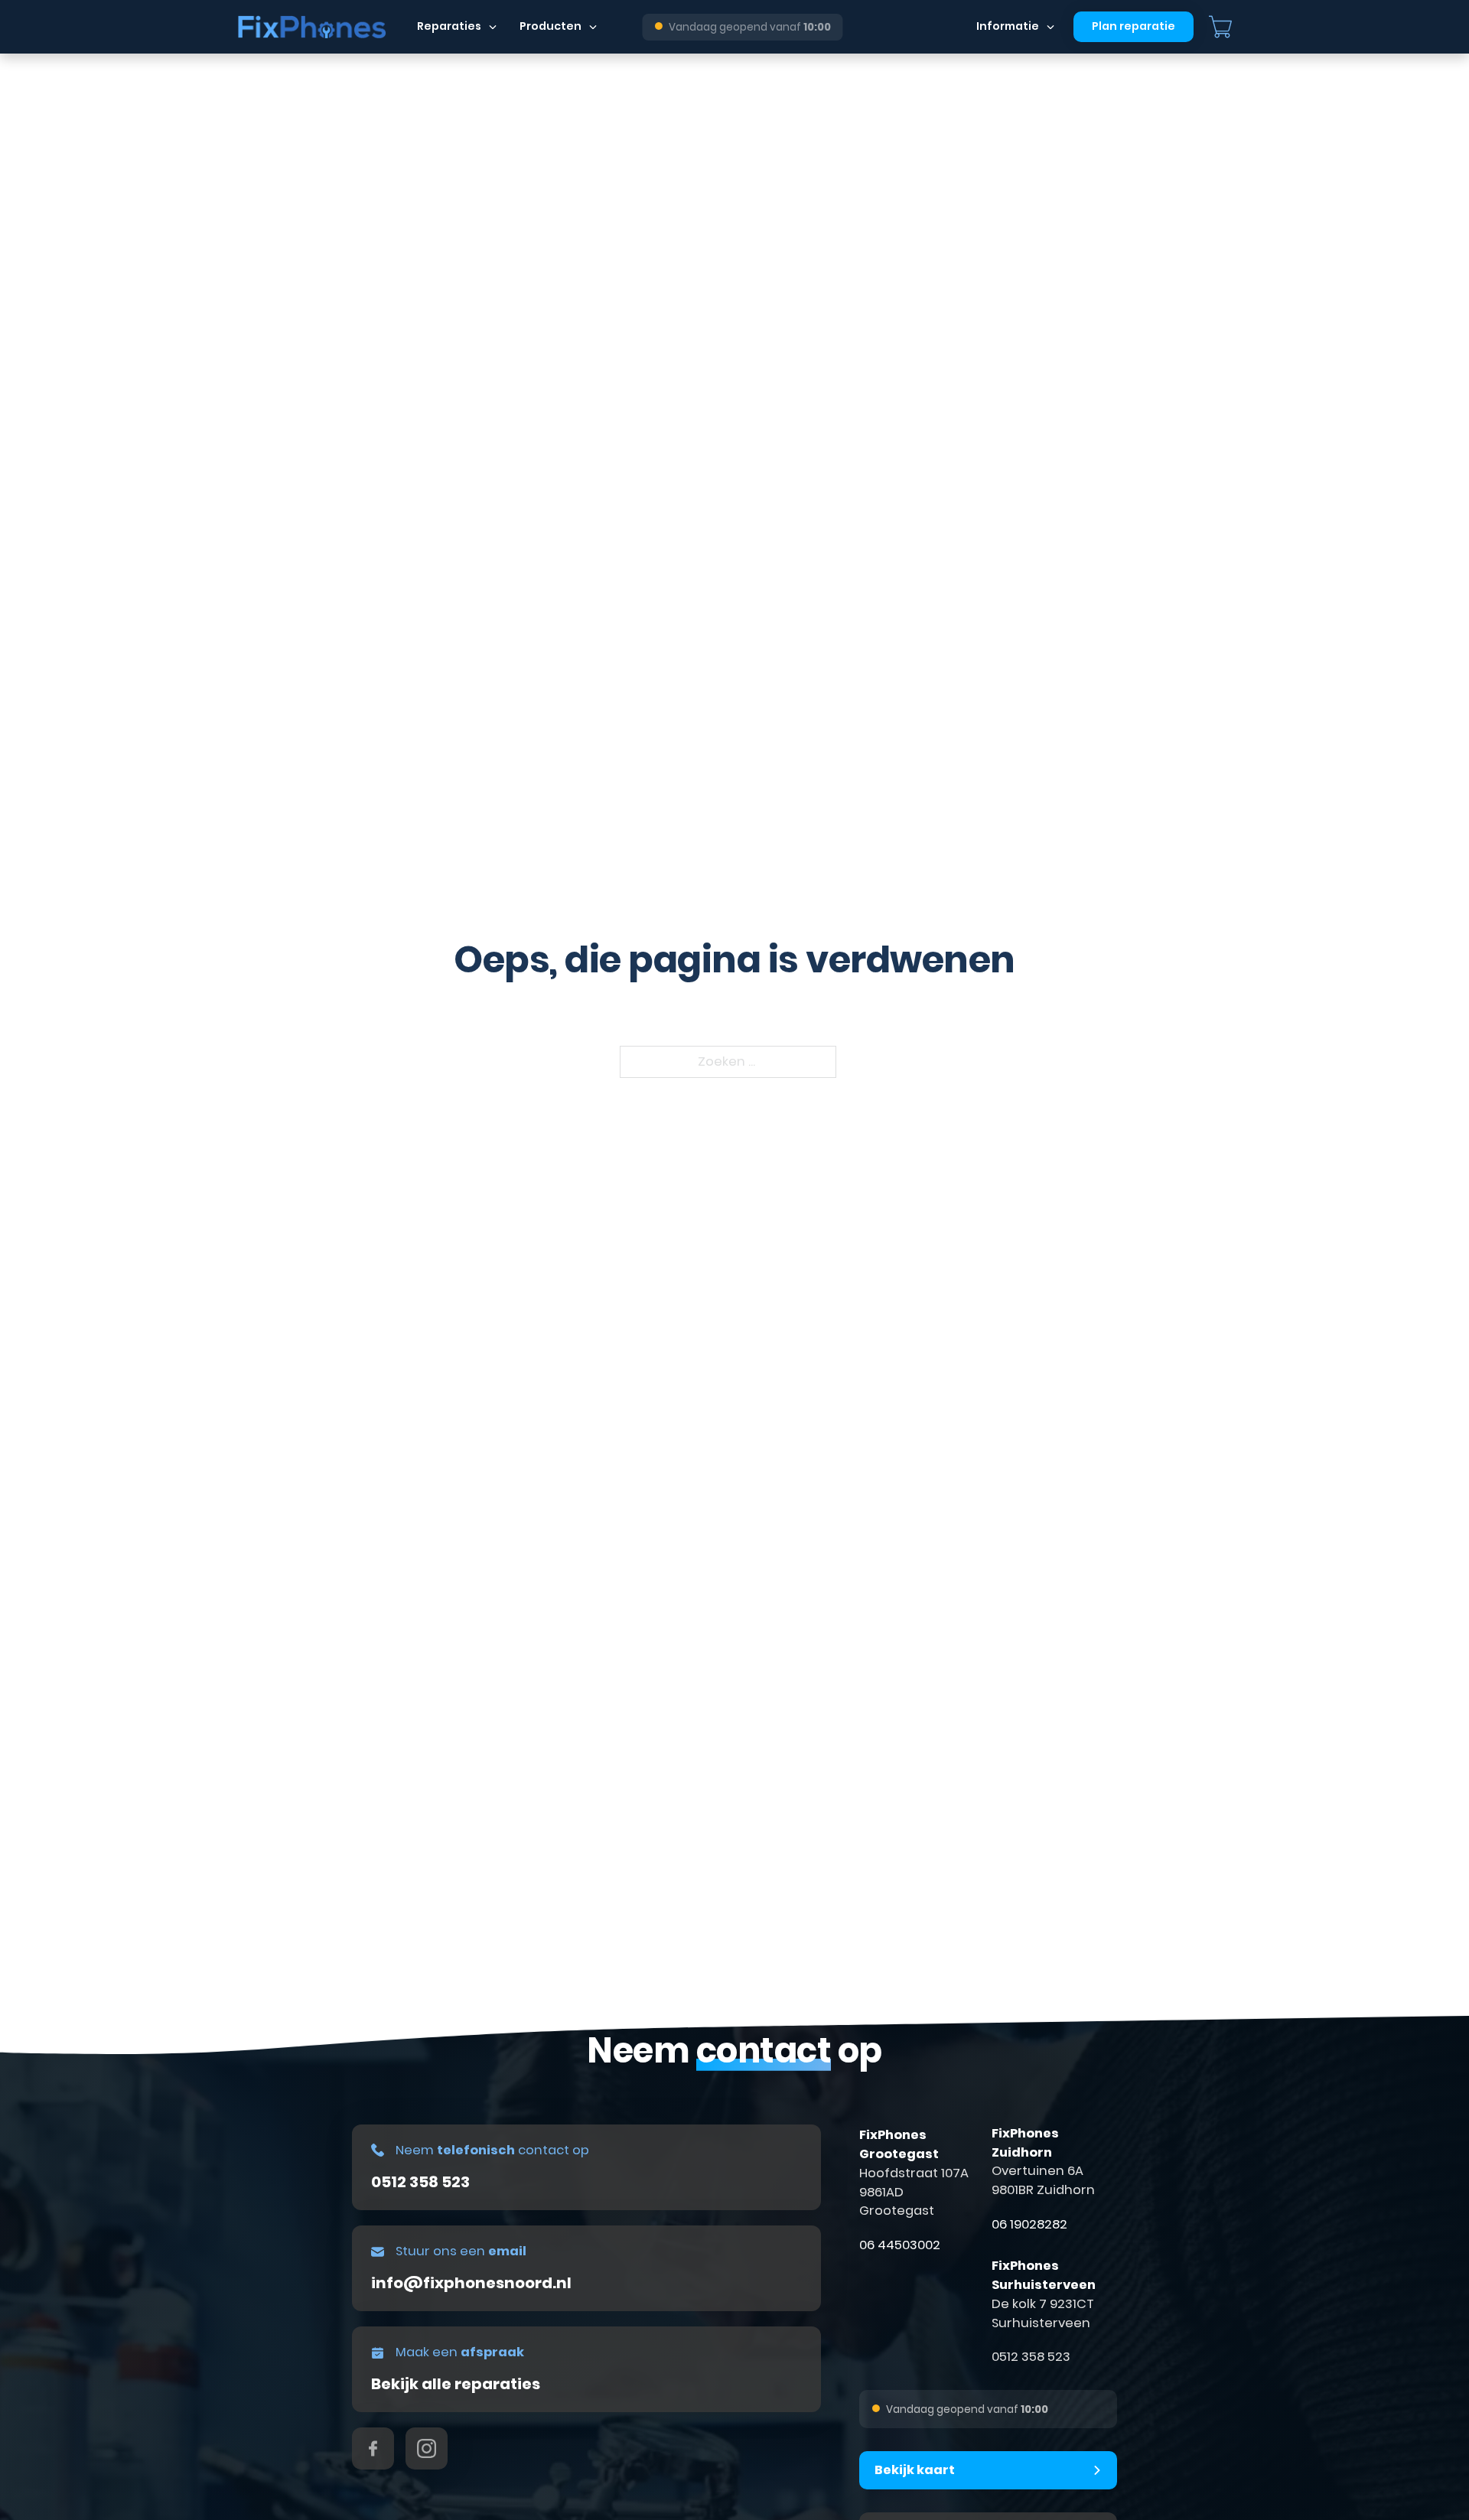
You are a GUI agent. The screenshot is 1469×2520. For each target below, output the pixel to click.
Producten (550, 26)
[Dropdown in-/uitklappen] (493, 27)
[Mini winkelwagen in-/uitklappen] (1220, 27)
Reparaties (449, 26)
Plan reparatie (1134, 26)
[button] (988, 2470)
